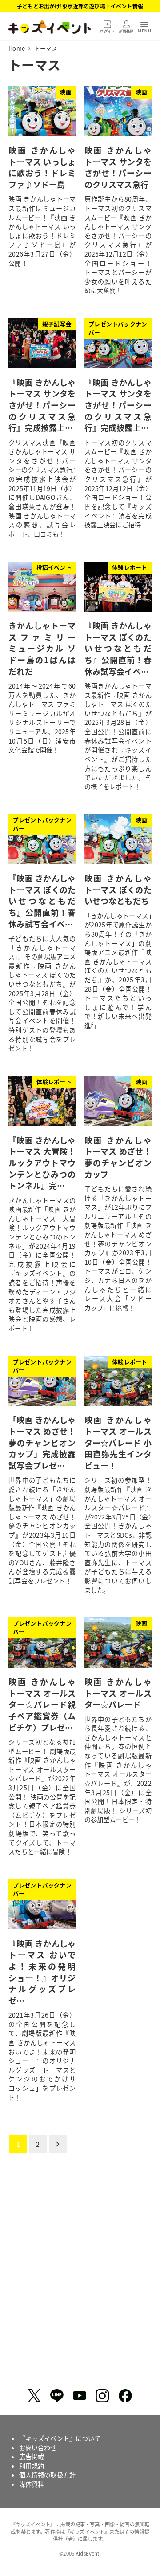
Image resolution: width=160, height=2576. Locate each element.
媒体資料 (32, 2484)
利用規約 (32, 2466)
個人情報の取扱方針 (47, 2475)
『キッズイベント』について (60, 2438)
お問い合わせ (38, 2448)
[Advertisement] (80, 2283)
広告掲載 (32, 2457)
